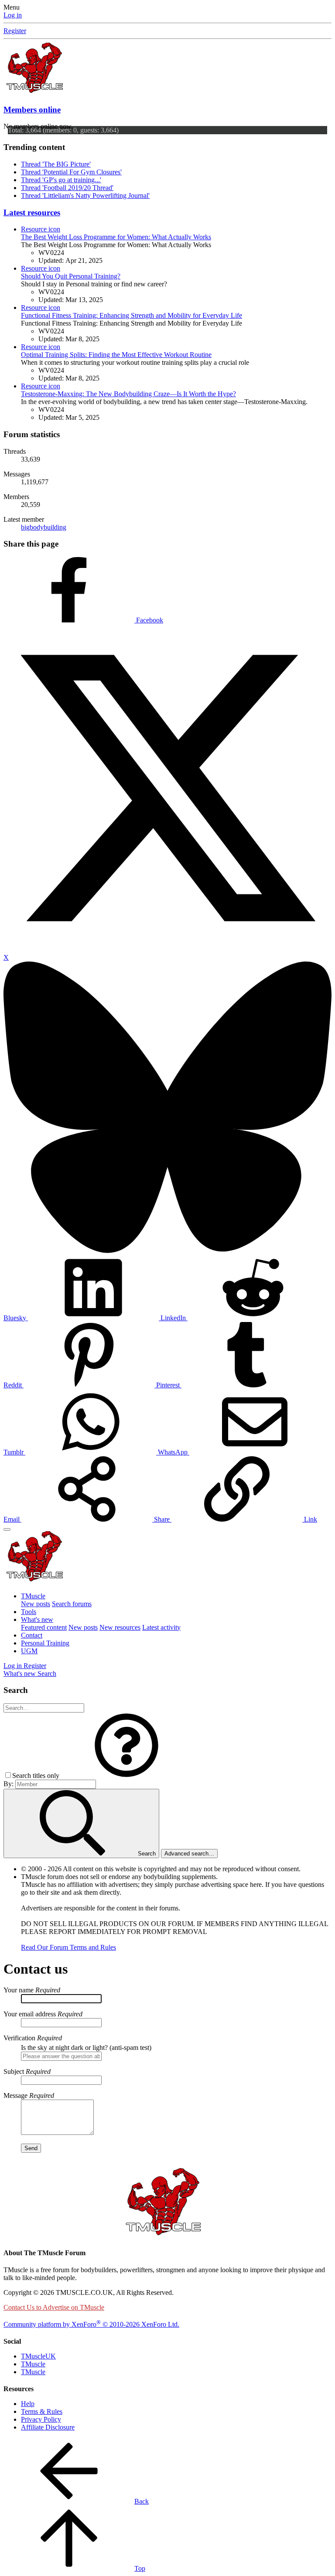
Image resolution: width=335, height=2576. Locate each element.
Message (15, 2095)
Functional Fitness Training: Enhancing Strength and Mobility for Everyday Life (132, 315)
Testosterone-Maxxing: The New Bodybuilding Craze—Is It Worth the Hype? (128, 394)
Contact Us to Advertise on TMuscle (54, 2307)
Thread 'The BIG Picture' (56, 164)
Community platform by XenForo (91, 2324)
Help (28, 2404)
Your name (19, 1990)
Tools (29, 1612)
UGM (29, 1651)
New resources (120, 1627)
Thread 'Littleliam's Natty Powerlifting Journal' (85, 195)
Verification (19, 2038)
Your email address (30, 2014)
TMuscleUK (38, 2356)
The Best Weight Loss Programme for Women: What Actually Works (116, 237)
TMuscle (33, 1596)
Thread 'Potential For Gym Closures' (71, 172)
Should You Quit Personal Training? (71, 276)
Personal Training (45, 1643)
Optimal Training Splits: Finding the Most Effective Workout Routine (116, 355)
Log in (13, 15)
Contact (32, 1635)
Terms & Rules (42, 2411)
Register (15, 31)
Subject (14, 2071)
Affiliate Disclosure (48, 2427)
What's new (37, 1619)
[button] (126, 1776)
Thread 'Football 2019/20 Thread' (67, 188)
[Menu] (7, 1529)
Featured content (44, 1627)
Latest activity (161, 1627)
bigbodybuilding (44, 527)
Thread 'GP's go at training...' (61, 180)
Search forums (72, 1604)
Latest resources (32, 212)
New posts (36, 1604)
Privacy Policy (41, 2419)
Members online (32, 110)
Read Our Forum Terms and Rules (68, 1947)
